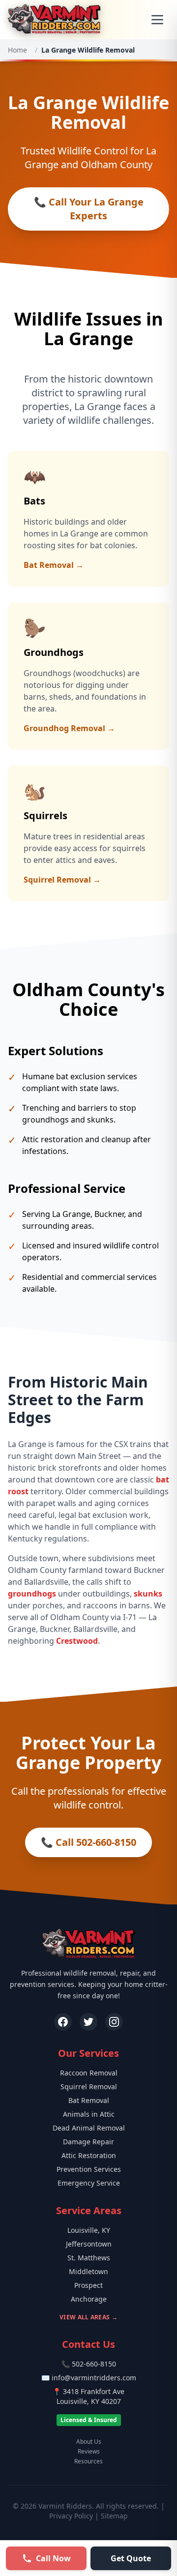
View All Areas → (88, 2317)
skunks (148, 1594)
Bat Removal (89, 2100)
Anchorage (89, 2299)
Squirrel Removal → (62, 880)
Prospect (88, 2285)
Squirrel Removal (89, 2087)
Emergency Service (89, 2183)
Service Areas (89, 2210)
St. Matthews (89, 2258)
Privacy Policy (71, 2516)
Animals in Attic (89, 2114)
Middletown (88, 2271)
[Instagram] (114, 2022)
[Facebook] (63, 2022)
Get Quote (131, 2558)
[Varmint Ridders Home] (54, 20)
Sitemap (114, 2516)
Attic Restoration (89, 2155)
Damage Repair (88, 2142)
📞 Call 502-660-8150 (88, 1842)
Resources (88, 2461)
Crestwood (77, 1641)
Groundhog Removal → (69, 728)
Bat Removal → (54, 565)
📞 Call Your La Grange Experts (89, 209)
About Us (89, 2442)
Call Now (53, 2558)
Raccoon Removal (89, 2073)
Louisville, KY (89, 2230)
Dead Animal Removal (89, 2128)
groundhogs (32, 1594)
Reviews (89, 2452)
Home (17, 50)
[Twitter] (88, 2022)
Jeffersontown (89, 2244)
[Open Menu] (157, 20)
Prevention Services (89, 2169)
